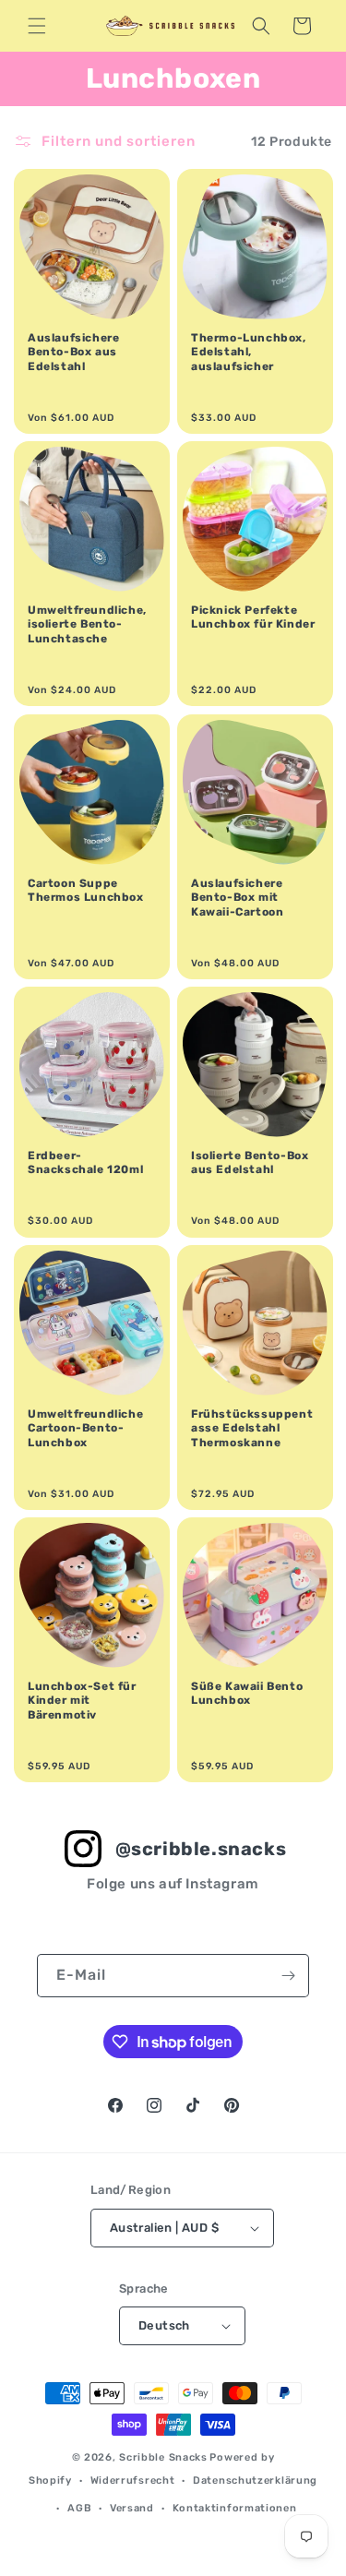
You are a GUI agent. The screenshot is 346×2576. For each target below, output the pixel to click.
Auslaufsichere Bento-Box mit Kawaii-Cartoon (237, 897)
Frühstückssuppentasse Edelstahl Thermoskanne (252, 1427)
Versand (132, 2508)
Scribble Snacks (163, 2457)
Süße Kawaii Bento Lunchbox (247, 1693)
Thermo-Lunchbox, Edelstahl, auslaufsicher (249, 352)
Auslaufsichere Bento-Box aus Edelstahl (73, 352)
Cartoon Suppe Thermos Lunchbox (86, 890)
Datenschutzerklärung (255, 2480)
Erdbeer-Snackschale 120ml (85, 1162)
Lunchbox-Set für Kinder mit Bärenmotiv (82, 1700)
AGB (79, 2508)
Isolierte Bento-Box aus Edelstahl (250, 1162)
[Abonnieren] (288, 1976)
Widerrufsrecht (133, 2480)
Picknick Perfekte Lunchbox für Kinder (253, 617)
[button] (37, 26)
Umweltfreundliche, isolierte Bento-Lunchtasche (87, 624)
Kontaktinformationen (235, 2508)
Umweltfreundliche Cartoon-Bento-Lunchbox (85, 1427)
